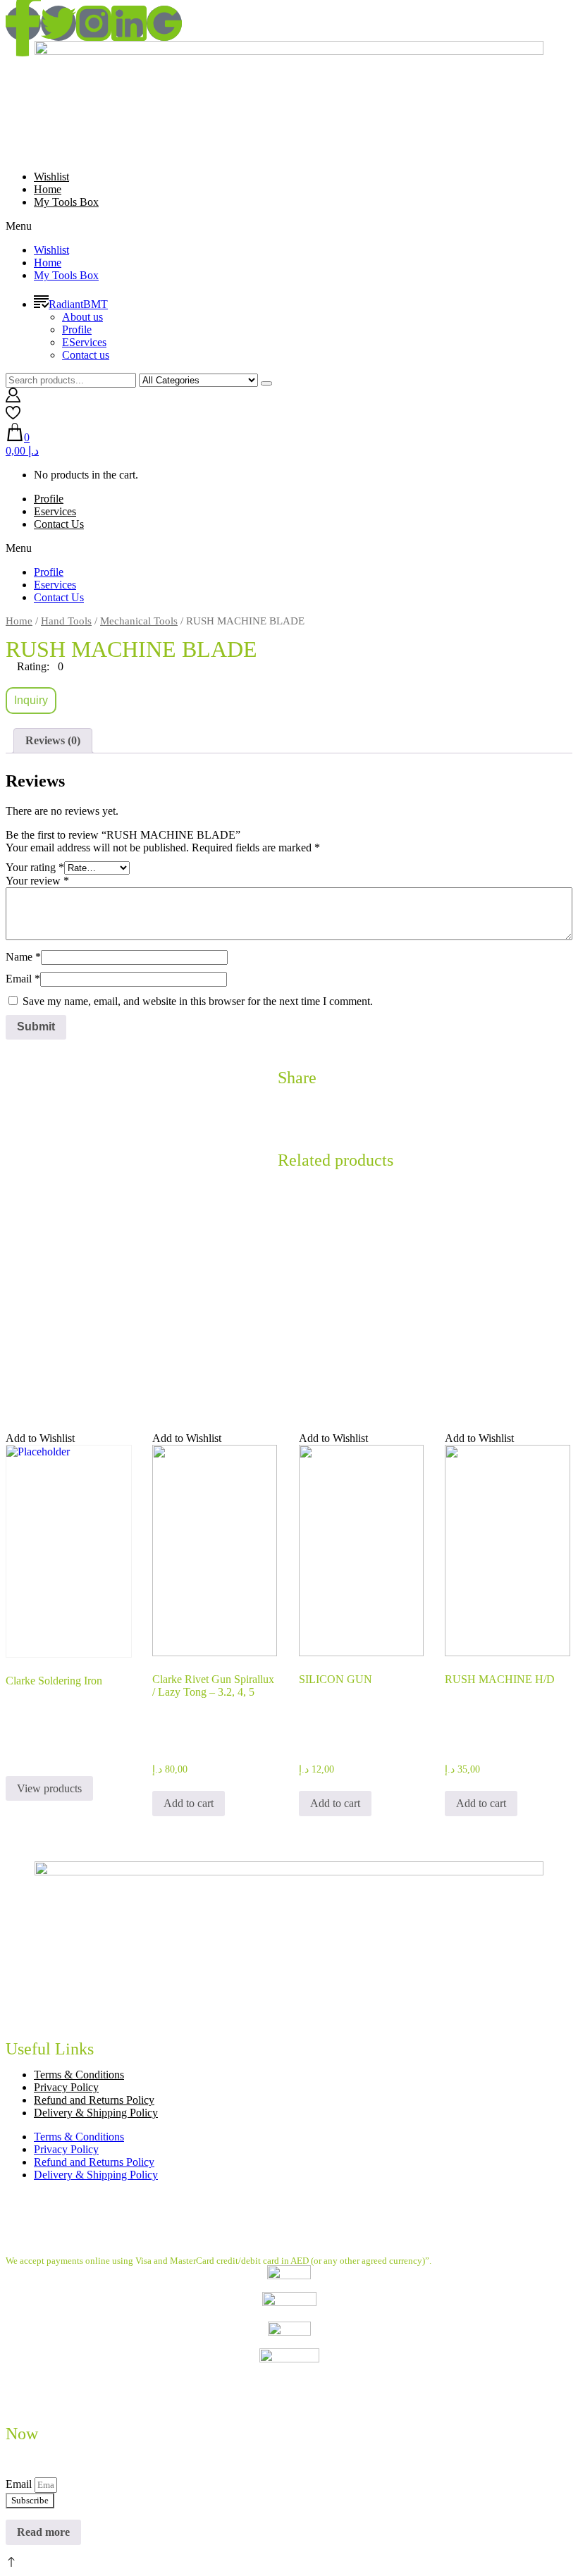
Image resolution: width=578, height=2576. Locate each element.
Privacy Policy (66, 2087)
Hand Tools (66, 621)
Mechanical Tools (139, 621)
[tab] (53, 741)
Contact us (86, 355)
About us (82, 317)
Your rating (35, 867)
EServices (84, 342)
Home (48, 189)
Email (23, 979)
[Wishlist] (13, 416)
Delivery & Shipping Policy (96, 2113)
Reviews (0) (53, 740)
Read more (43, 2532)
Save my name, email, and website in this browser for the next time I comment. (198, 1001)
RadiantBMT (78, 304)
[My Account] (13, 399)
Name (23, 957)
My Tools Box (66, 202)
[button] (289, 226)
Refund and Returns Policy (94, 2100)
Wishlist (51, 177)
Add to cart (189, 1803)
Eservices (55, 511)
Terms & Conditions (79, 2075)
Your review (37, 881)
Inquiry (31, 700)
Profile (77, 329)
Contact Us (59, 524)
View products (49, 1788)
